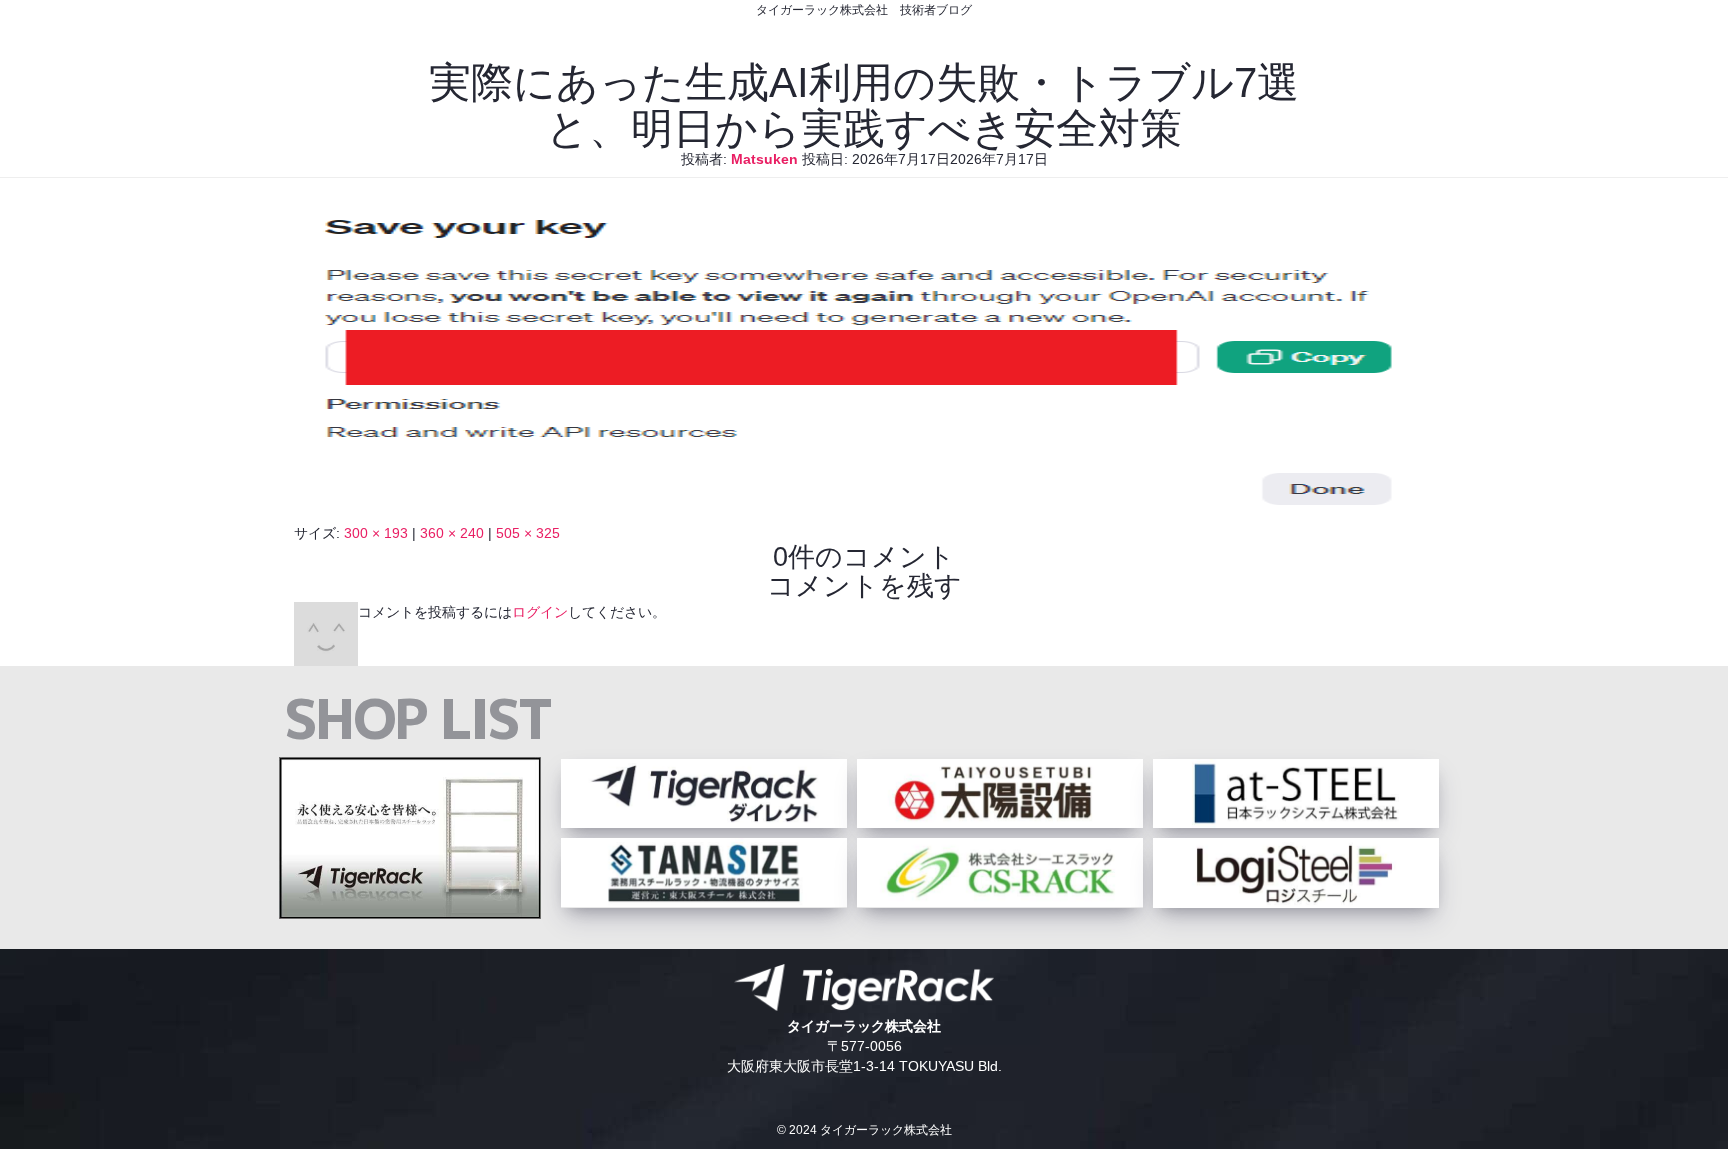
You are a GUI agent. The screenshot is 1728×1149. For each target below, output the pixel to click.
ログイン (540, 612)
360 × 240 (452, 533)
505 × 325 (528, 533)
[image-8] (864, 513)
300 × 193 (376, 533)
